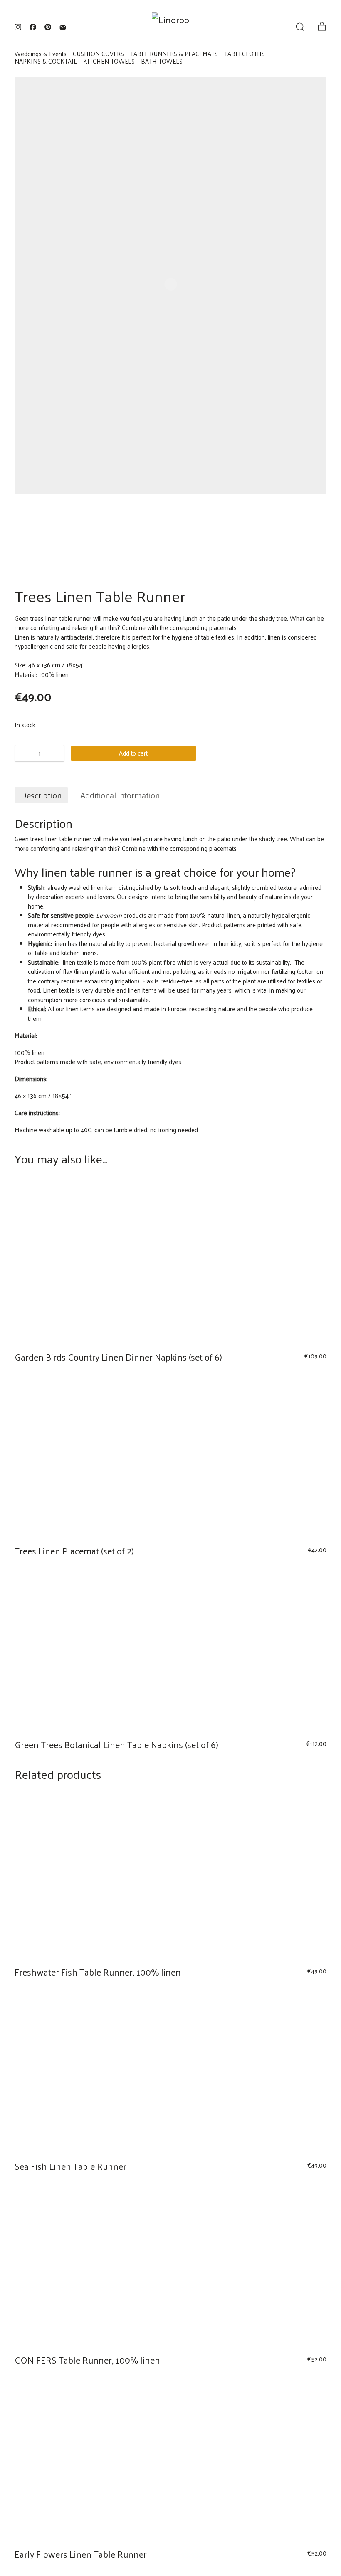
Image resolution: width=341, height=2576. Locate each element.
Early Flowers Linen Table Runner (81, 2554)
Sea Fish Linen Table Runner (70, 2166)
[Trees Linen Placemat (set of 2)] (171, 1455)
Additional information (120, 795)
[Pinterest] (48, 27)
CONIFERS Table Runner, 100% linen (87, 2360)
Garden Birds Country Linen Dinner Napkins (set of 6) (118, 1357)
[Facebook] (33, 27)
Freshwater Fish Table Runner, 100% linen (98, 1972)
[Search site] (300, 27)
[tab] (41, 795)
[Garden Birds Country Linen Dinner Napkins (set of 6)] (171, 1262)
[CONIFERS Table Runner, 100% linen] (171, 2265)
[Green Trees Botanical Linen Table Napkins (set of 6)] (171, 1649)
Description (41, 795)
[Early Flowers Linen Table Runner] (171, 2459)
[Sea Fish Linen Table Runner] (171, 2071)
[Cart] (322, 27)
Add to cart (133, 753)
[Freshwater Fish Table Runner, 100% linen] (171, 1877)
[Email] (63, 27)
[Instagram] (18, 27)
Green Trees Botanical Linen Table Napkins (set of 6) (116, 1744)
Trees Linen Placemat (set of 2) (74, 1551)
